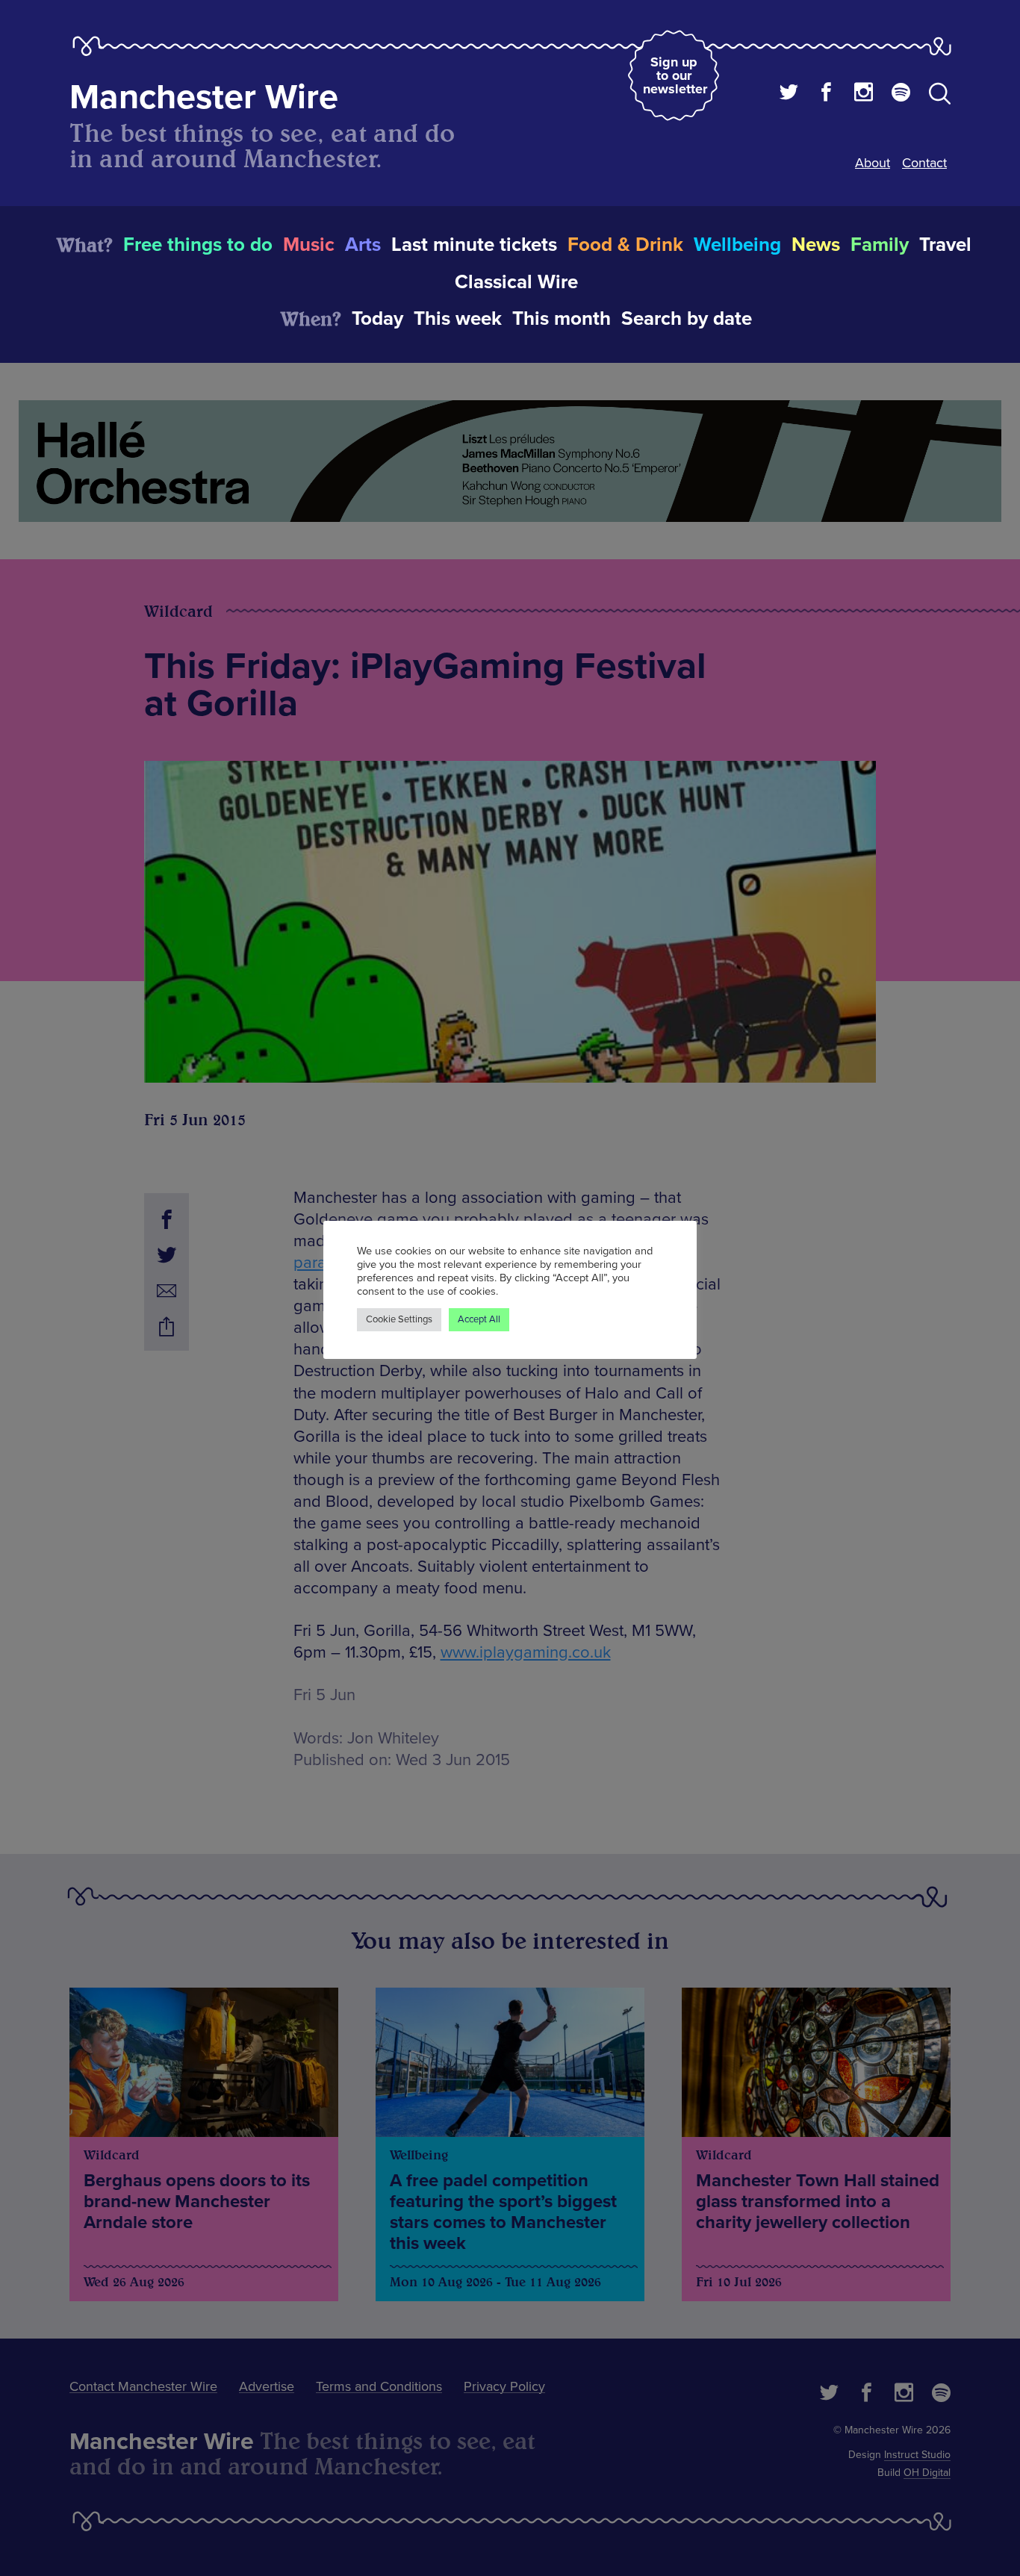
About (873, 163)
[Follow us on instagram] (864, 94)
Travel (945, 245)
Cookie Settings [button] (399, 1319)
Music (309, 245)
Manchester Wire (204, 97)
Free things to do (198, 245)
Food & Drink (625, 245)
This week (458, 319)
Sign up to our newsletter (675, 75)
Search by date (687, 319)
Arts (363, 245)
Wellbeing (737, 245)
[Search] (940, 96)
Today (377, 319)
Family (880, 245)
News (816, 245)
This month (562, 319)
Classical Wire (516, 282)
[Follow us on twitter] (789, 94)
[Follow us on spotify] (901, 94)
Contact (924, 163)
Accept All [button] (479, 1319)
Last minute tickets (474, 245)
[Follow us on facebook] (826, 94)
